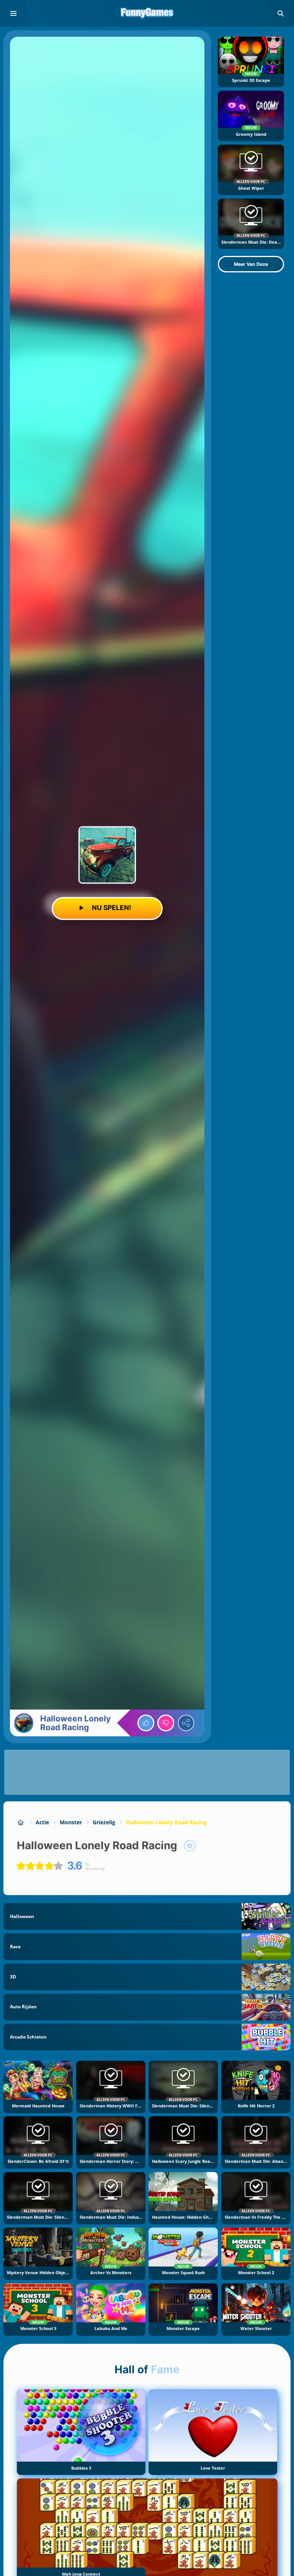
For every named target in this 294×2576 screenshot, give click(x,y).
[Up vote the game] (146, 1723)
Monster (71, 1822)
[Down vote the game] (166, 1723)
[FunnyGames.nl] (21, 1822)
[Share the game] (186, 1723)
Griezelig (104, 1822)
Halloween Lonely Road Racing (166, 1822)
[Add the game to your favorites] (190, 1846)
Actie (42, 1822)
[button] (281, 13)
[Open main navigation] (13, 13)
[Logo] (147, 13)
